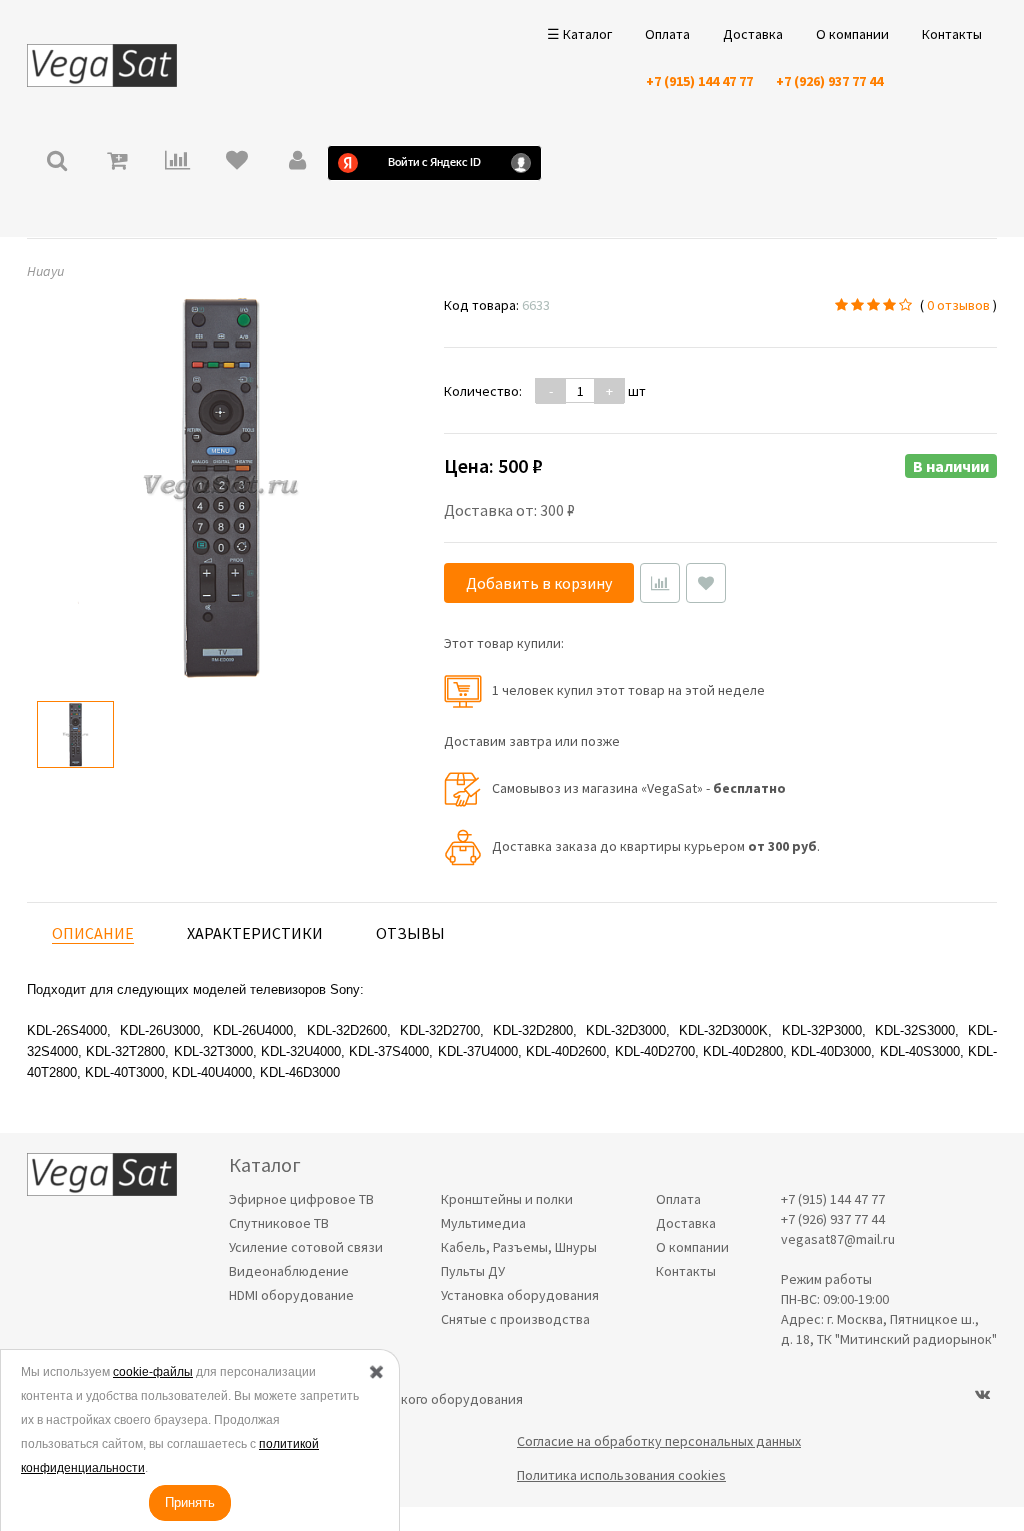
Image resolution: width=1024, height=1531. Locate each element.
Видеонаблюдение (289, 1271)
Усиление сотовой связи (306, 1247)
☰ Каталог (579, 34)
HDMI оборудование (291, 1295)
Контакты (952, 34)
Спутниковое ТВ (279, 1223)
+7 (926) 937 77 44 (829, 81)
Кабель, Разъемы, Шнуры (519, 1247)
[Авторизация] (297, 162)
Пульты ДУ (473, 1271)
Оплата (667, 34)
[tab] (93, 933)
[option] (75, 734)
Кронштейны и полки (507, 1199)
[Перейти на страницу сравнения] (177, 162)
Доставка (753, 34)
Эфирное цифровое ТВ (301, 1199)
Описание (93, 933)
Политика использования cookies (621, 1475)
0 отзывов (958, 305)
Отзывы (410, 933)
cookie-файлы (153, 1372)
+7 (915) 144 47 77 (699, 81)
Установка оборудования (520, 1295)
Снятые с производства (515, 1319)
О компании (852, 34)
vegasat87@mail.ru (838, 1239)
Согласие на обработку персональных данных (659, 1441)
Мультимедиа (483, 1223)
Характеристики (255, 933)
